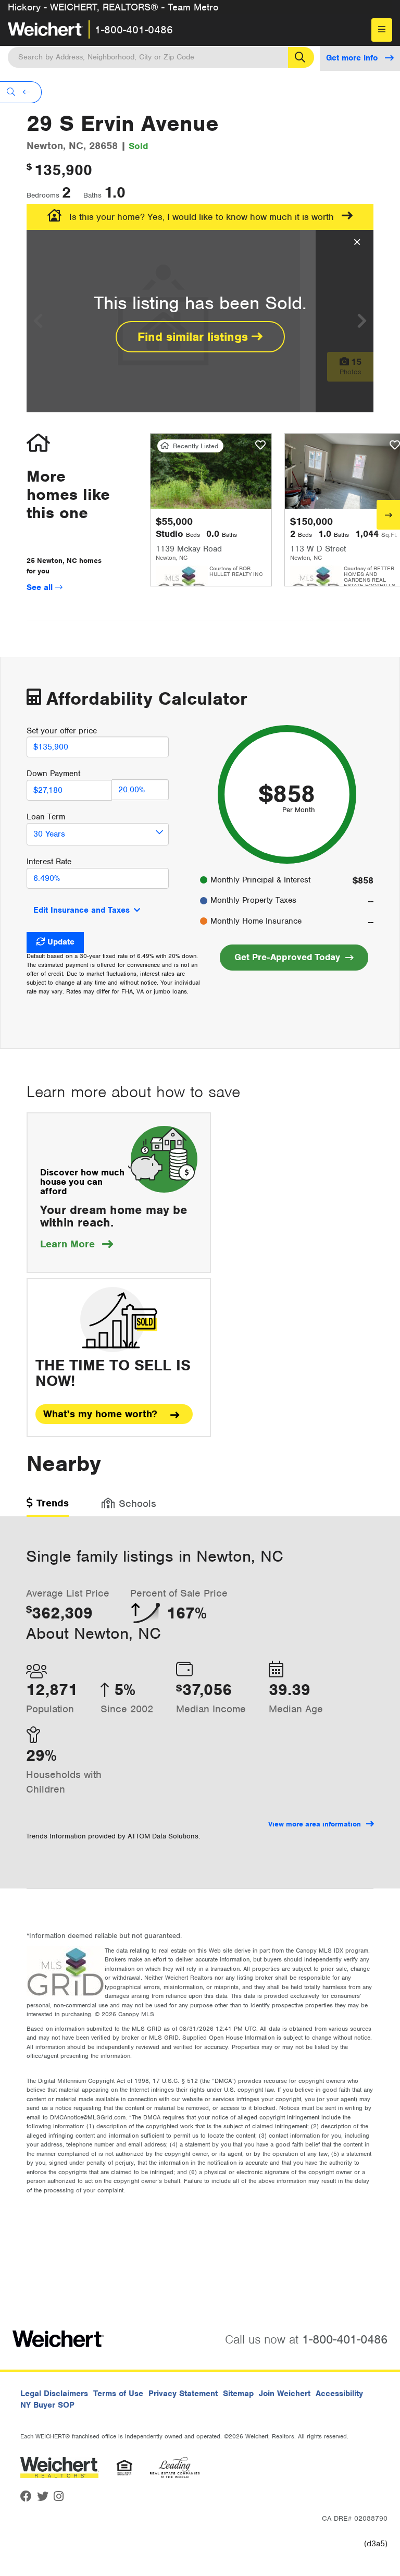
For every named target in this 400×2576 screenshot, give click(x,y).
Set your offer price (62, 731)
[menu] (382, 30)
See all (41, 587)
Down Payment (53, 774)
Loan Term (46, 817)
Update (61, 942)
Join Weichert (285, 2394)
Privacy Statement (183, 2394)
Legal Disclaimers (54, 2394)
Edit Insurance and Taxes (82, 910)
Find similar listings (195, 337)
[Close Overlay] (357, 242)
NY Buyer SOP (47, 2405)
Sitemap (238, 2394)
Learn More (77, 1244)
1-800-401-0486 (134, 30)
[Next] (388, 515)
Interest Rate (49, 862)
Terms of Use (118, 2394)
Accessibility (339, 2394)
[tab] (48, 1507)
